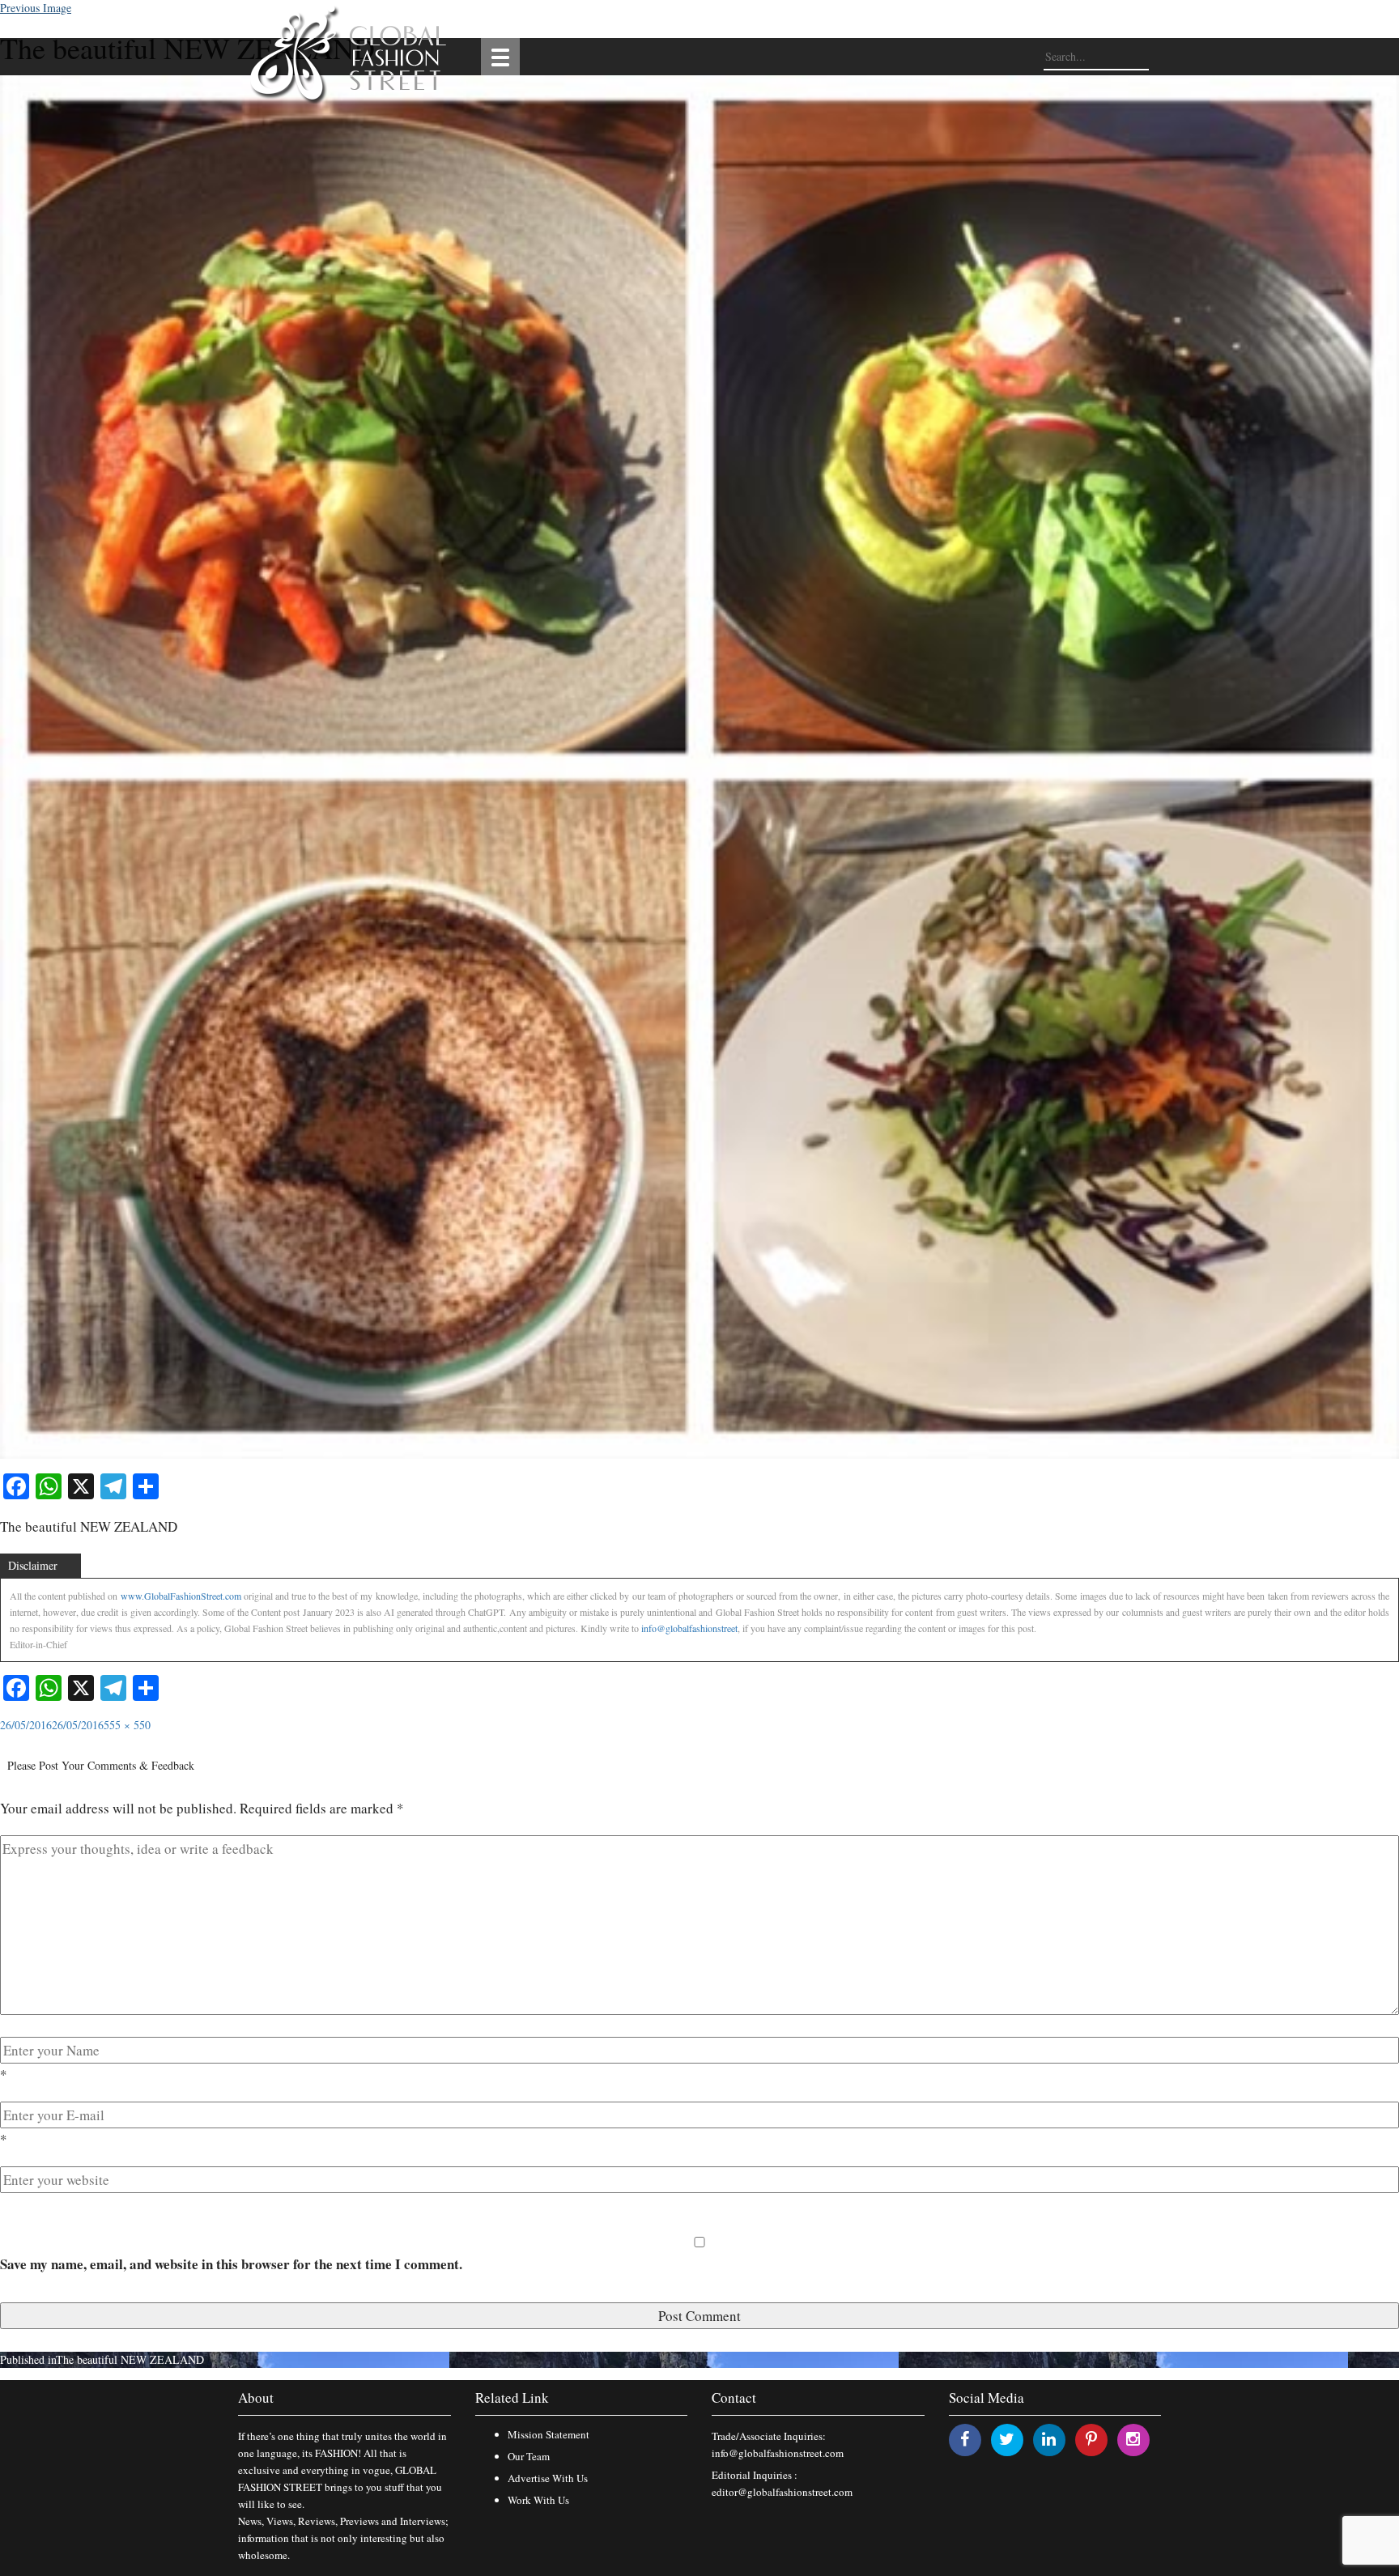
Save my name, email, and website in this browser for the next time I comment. (231, 2264)
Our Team (529, 2456)
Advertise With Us (548, 2478)
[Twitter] (1007, 2439)
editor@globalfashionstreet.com (782, 2492)
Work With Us (538, 2500)
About (256, 2397)
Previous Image (36, 8)
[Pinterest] (1091, 2439)
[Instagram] (1133, 2439)
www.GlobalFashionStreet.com (181, 1596)
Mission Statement (549, 2434)
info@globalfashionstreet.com (778, 2453)
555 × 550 (127, 1725)
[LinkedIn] (1049, 2439)
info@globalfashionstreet (689, 1628)
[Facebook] (965, 2439)
